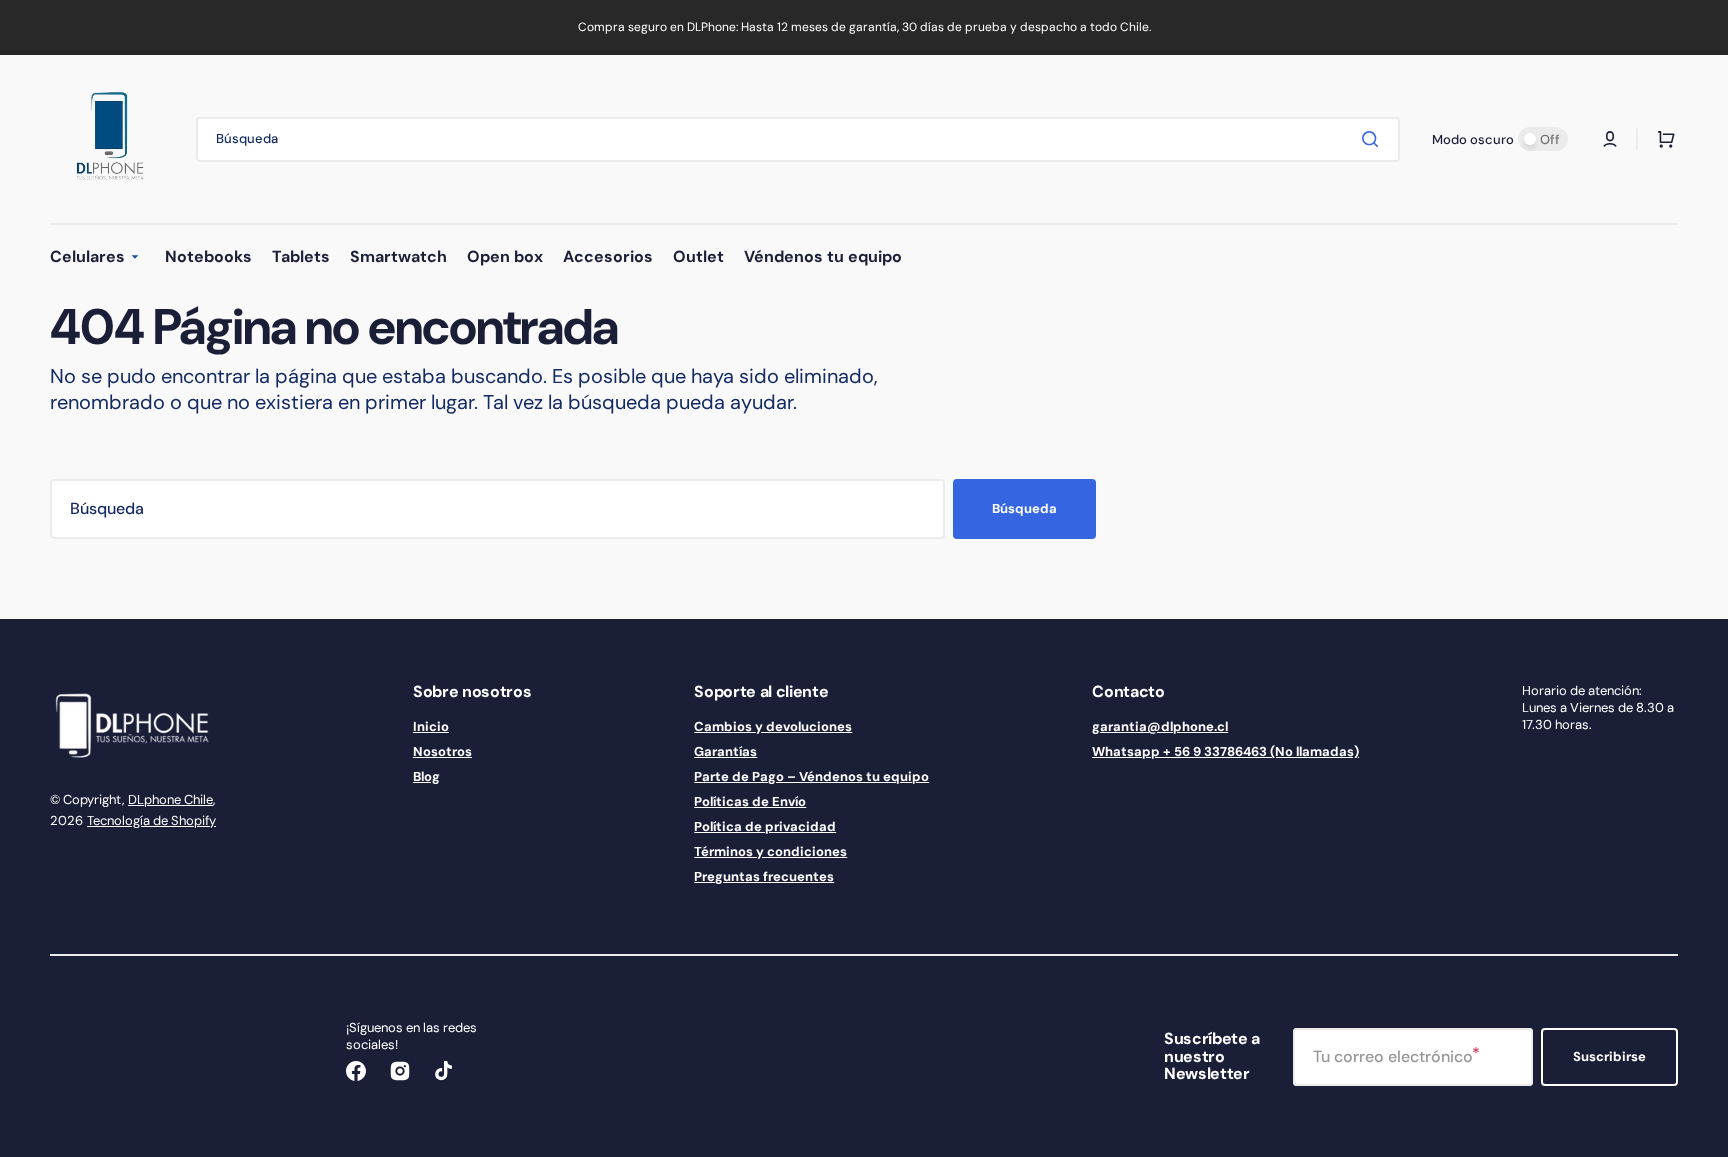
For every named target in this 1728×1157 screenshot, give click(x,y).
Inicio (431, 727)
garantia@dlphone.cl (1160, 727)
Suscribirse (1609, 1056)
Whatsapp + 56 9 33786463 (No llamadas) (1225, 751)
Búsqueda (1024, 508)
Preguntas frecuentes (764, 876)
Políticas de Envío (750, 801)
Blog (426, 776)
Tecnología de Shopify (151, 820)
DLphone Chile (170, 799)
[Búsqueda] (1374, 139)
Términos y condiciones (770, 851)
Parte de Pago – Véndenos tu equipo (811, 776)
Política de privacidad (765, 826)
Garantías (725, 751)
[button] (1610, 139)
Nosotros (442, 751)
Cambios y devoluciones (773, 727)
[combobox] (798, 139)
